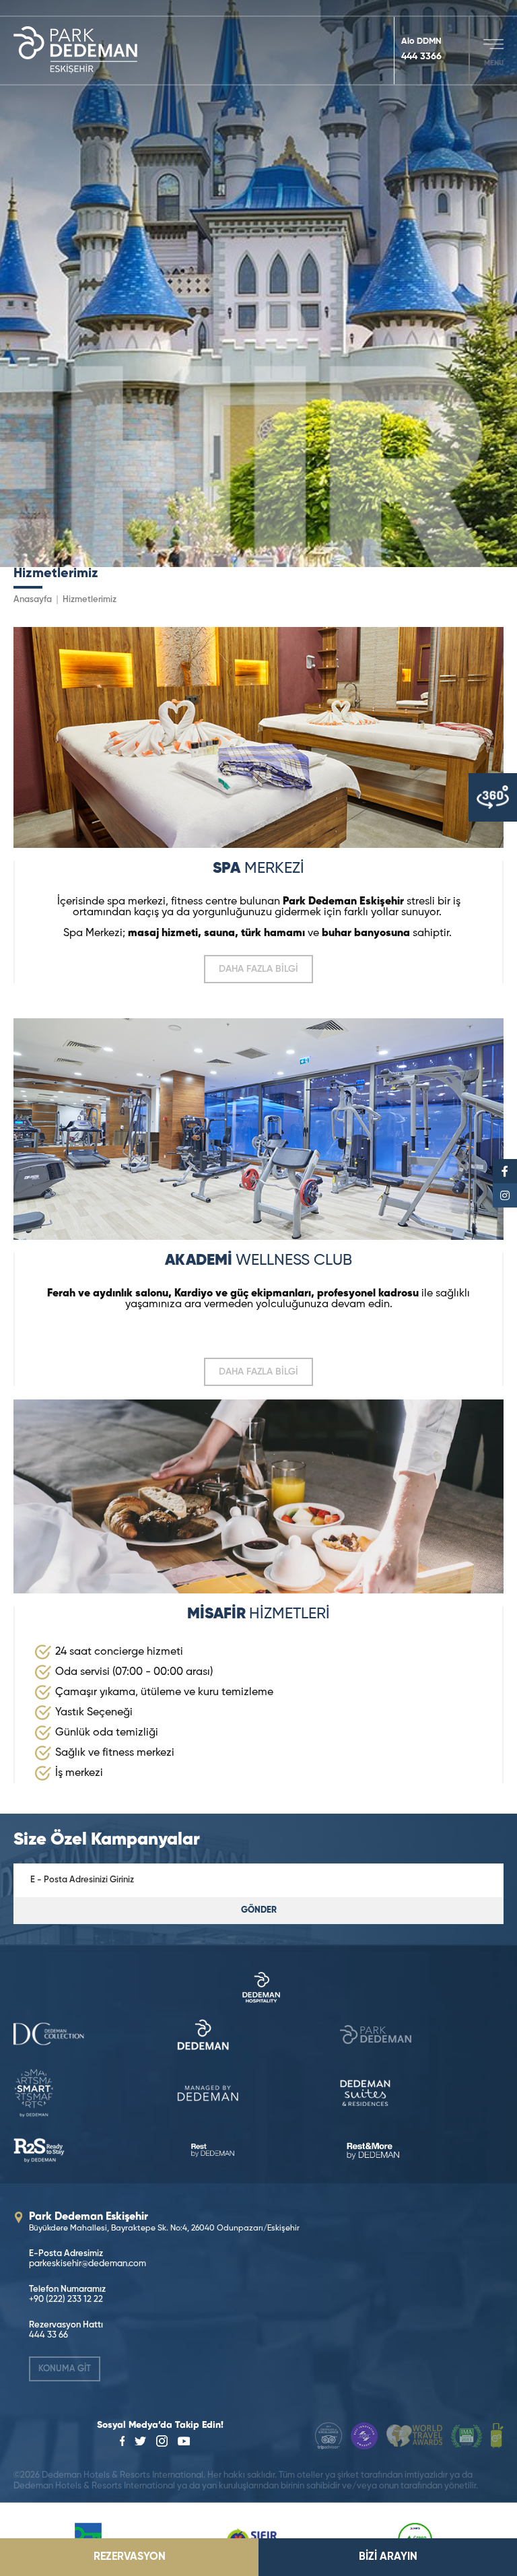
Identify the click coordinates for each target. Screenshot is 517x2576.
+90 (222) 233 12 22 (66, 2300)
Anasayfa (33, 600)
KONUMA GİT (65, 2369)
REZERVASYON (130, 2557)
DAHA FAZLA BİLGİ (258, 969)
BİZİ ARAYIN (388, 2557)
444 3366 (421, 57)
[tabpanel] (258, 284)
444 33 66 (48, 2335)
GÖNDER (259, 1910)
